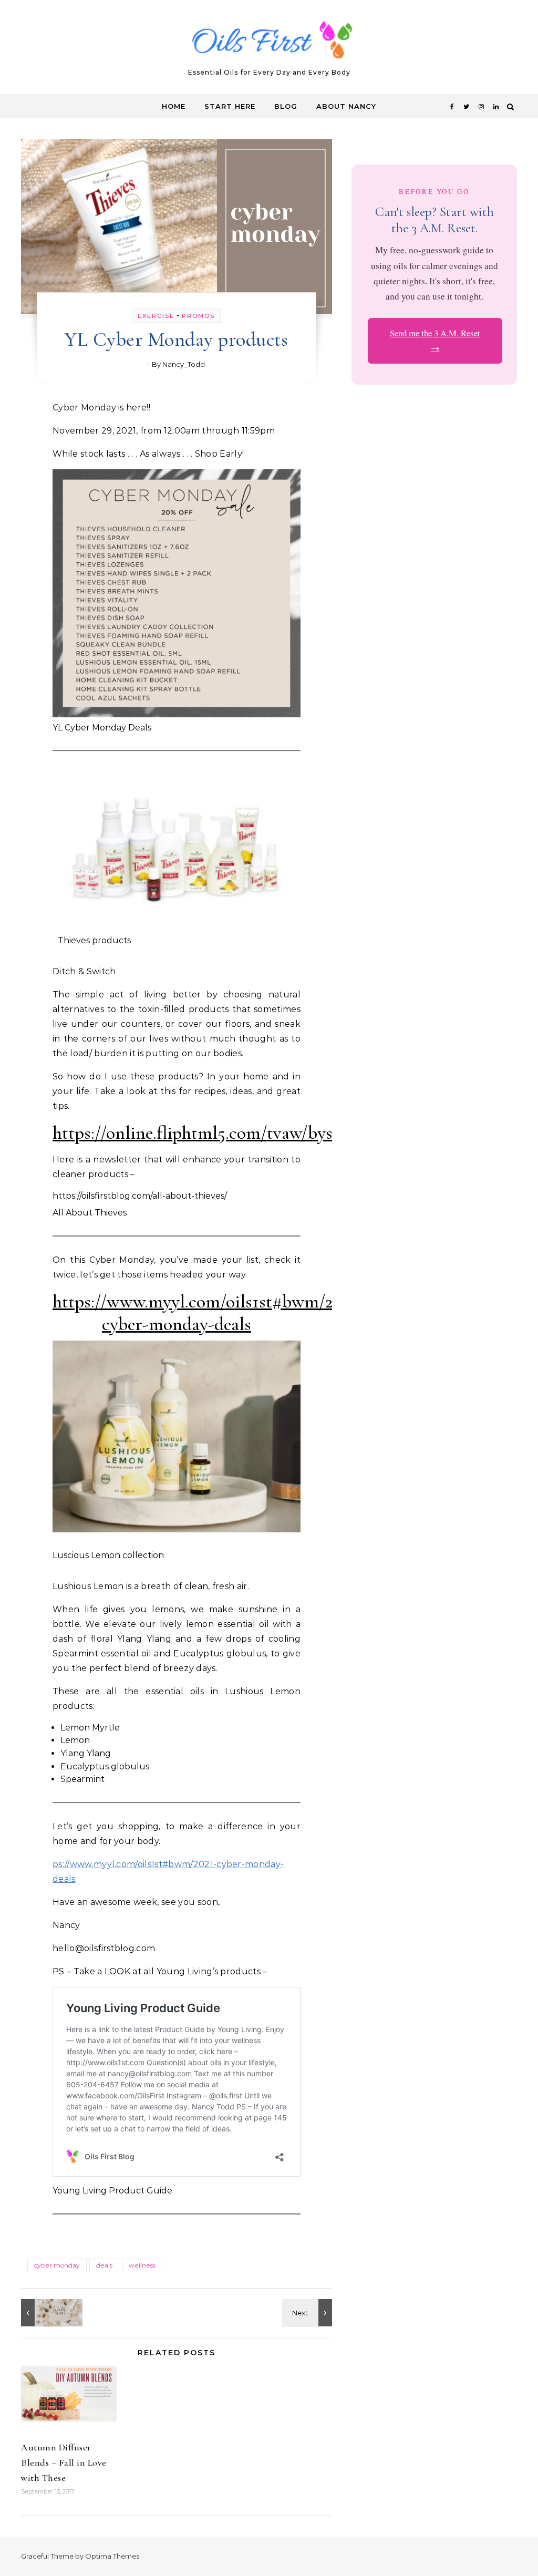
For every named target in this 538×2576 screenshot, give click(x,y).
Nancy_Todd (184, 364)
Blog (286, 106)
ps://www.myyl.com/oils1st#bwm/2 (126, 1864)
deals (104, 2265)
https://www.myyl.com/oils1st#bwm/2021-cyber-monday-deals (208, 1313)
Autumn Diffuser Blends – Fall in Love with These (64, 2462)
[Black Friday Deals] (308, 2313)
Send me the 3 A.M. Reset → (435, 341)
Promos (198, 316)
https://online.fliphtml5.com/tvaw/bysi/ (198, 1133)
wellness (142, 2265)
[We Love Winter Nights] (45, 2313)
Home (174, 106)
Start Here (230, 106)
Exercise (156, 316)
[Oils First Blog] (269, 43)
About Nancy (346, 106)
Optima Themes (112, 2556)
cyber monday (57, 2265)
